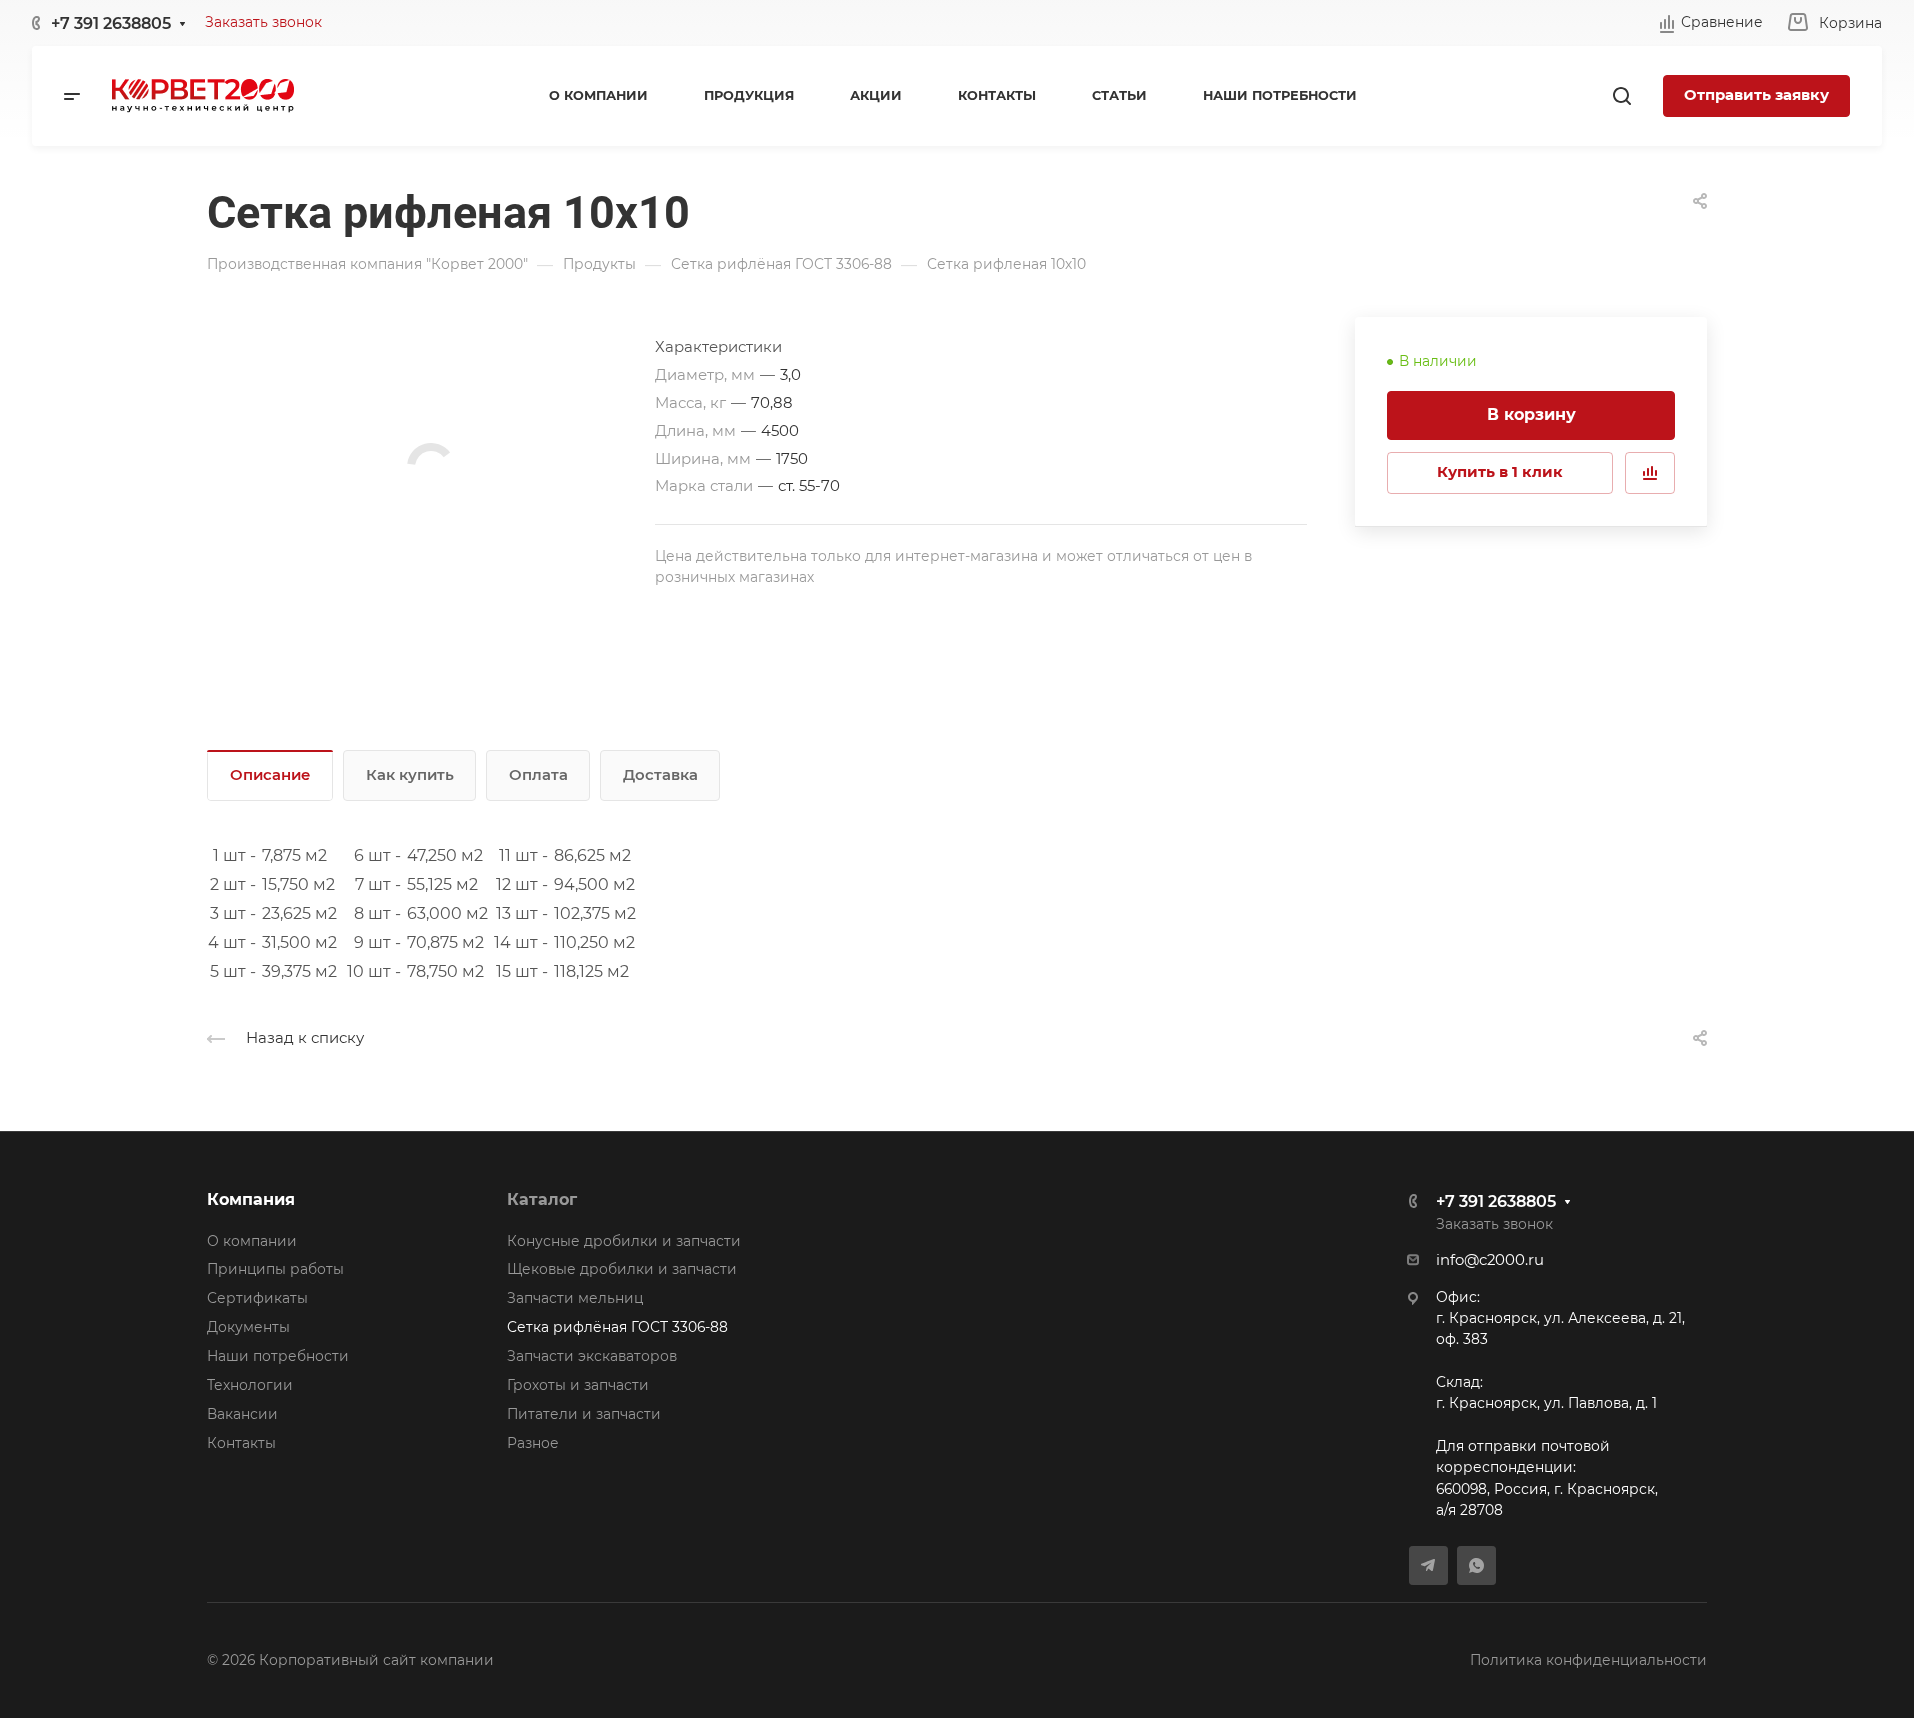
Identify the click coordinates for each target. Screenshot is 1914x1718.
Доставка (660, 775)
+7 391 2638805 (111, 23)
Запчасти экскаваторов (592, 1356)
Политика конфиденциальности (1588, 1660)
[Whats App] (1476, 1565)
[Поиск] (1621, 96)
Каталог (542, 1199)
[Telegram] (1428, 1565)
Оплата (538, 775)
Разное (533, 1443)
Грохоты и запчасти (578, 1385)
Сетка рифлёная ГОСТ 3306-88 (617, 1327)
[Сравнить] (1650, 473)
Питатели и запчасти (584, 1414)
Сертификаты (257, 1298)
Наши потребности (278, 1356)
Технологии (250, 1385)
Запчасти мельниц (575, 1298)
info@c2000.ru (1490, 1260)
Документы (248, 1327)
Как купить (410, 775)
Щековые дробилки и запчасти (622, 1269)
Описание (270, 775)
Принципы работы (275, 1269)
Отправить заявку (1756, 95)
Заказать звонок (263, 22)
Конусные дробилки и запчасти (624, 1241)
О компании (252, 1241)
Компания (251, 1199)
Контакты (241, 1443)
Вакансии (242, 1414)
